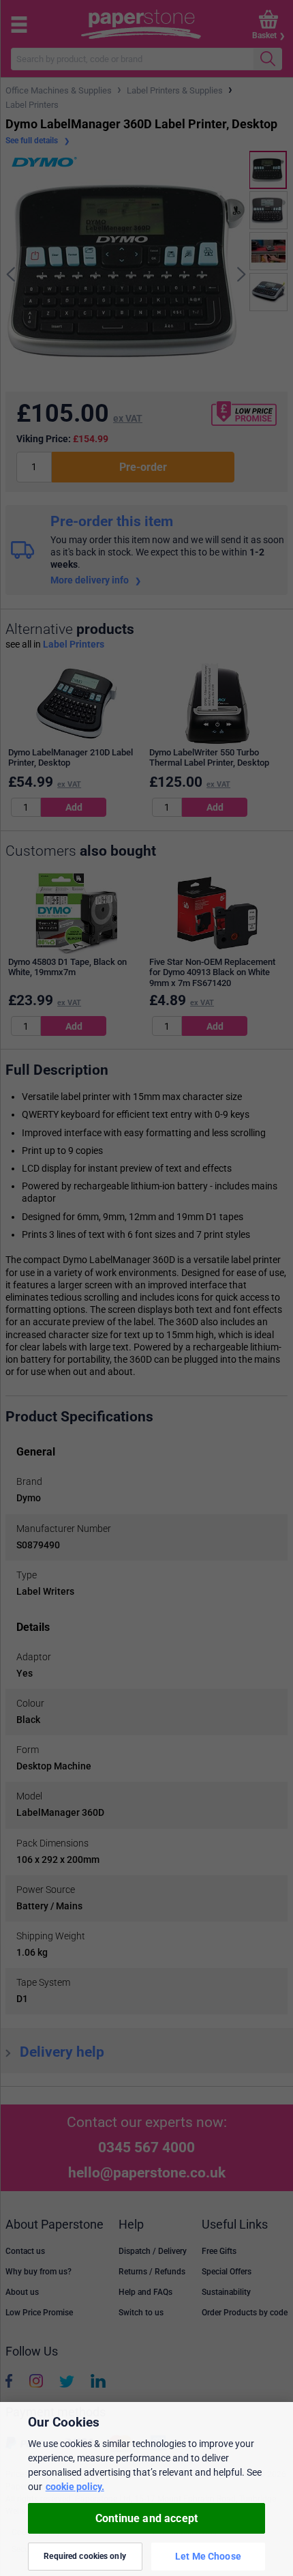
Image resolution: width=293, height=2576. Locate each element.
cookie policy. (75, 2487)
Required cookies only (85, 2556)
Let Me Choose (208, 2556)
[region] (146, 2489)
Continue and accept (146, 2518)
